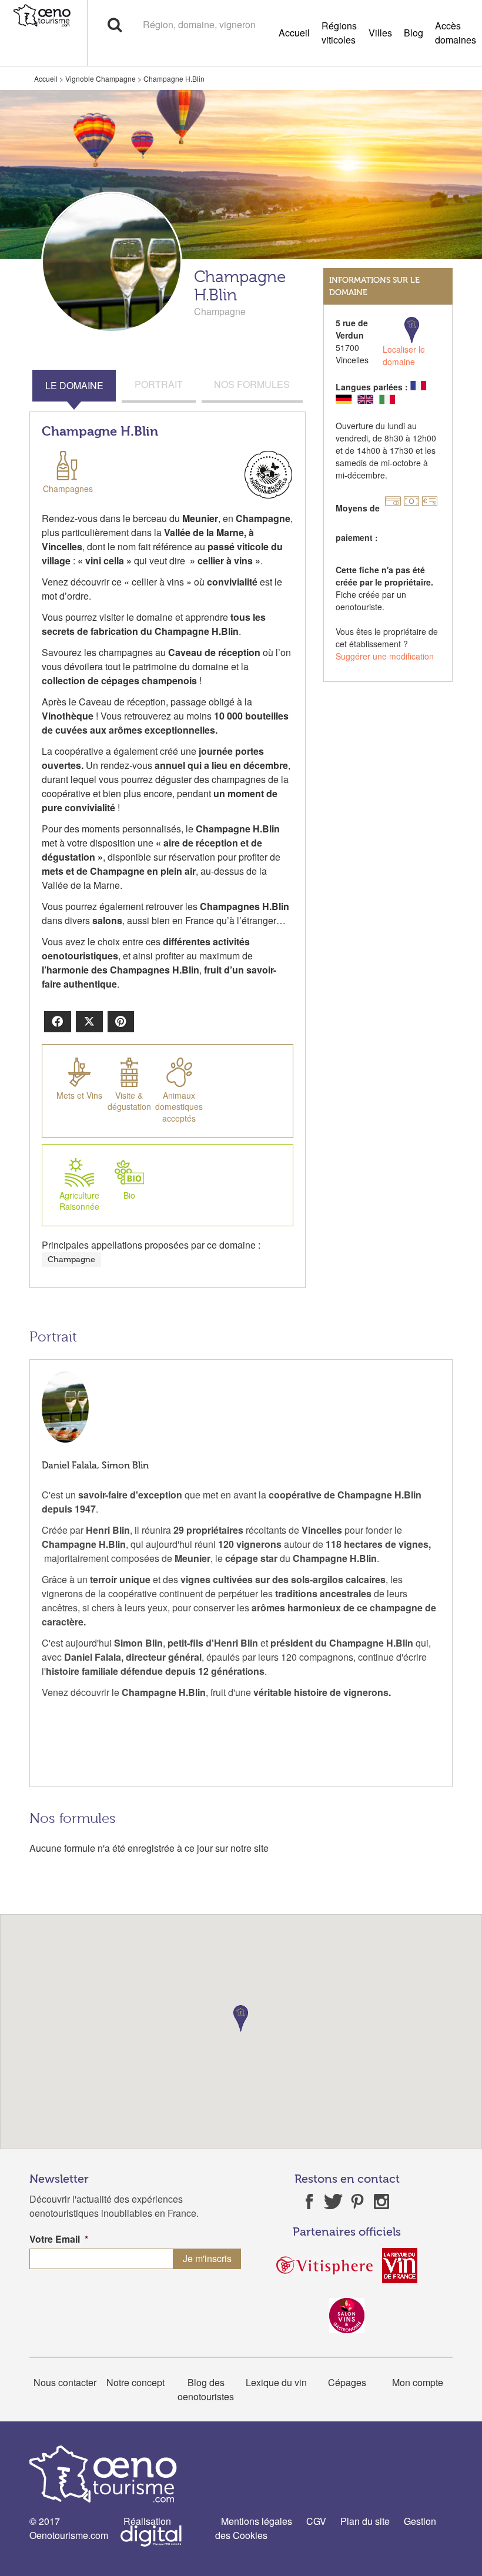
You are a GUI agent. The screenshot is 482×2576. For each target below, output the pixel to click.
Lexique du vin (276, 2382)
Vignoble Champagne (101, 78)
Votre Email (59, 2239)
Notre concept (135, 2382)
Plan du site (365, 2521)
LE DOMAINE (74, 385)
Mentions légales (257, 2521)
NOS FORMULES (252, 384)
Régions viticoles (339, 33)
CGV (316, 2521)
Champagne (71, 1259)
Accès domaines (456, 33)
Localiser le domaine (404, 355)
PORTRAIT (159, 384)
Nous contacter (65, 2382)
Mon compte (418, 2382)
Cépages (347, 2382)
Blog (414, 33)
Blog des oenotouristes (206, 2389)
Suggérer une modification (385, 656)
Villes (380, 33)
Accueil (294, 33)
